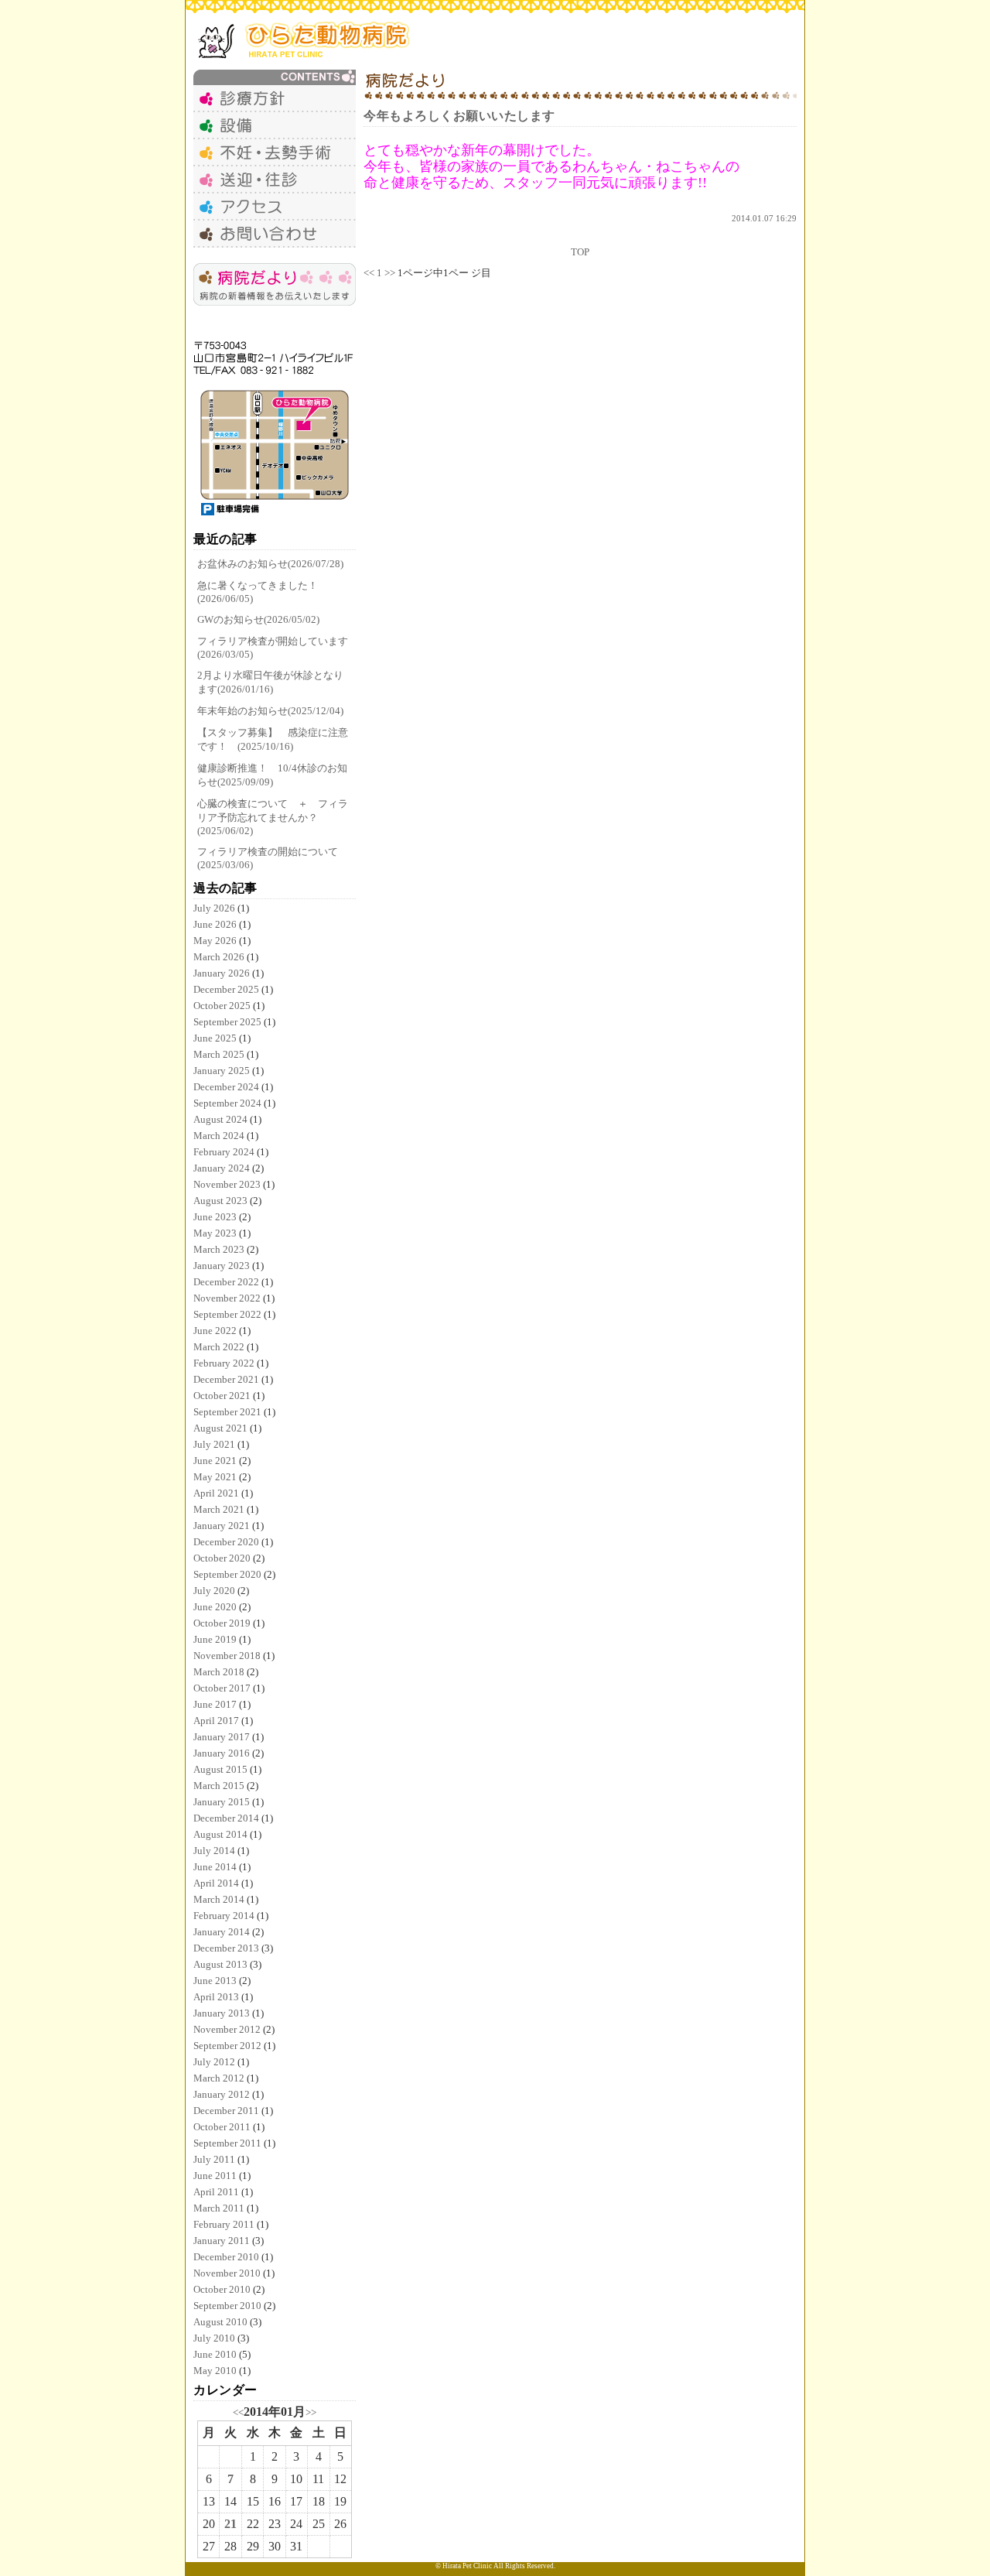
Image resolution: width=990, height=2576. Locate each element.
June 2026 (215, 924)
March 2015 (219, 1786)
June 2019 (215, 1639)
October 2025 (222, 1006)
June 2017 (215, 1704)
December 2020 (226, 1542)
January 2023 (222, 1266)
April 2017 (216, 1721)
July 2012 (214, 2062)
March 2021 (219, 1509)
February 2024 (224, 1152)
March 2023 (219, 1249)
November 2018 (227, 1656)
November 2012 (227, 2029)
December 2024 (226, 1087)
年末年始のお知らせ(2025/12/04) (270, 711)
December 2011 (226, 2111)
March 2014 (219, 1899)
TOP (580, 252)
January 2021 (222, 1526)
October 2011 (222, 2127)
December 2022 (226, 1282)
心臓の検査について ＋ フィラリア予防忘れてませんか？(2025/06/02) (273, 817)
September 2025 (227, 1022)
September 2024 (227, 1103)
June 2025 (215, 1038)
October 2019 (222, 1623)
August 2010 (220, 2322)
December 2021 (226, 1379)
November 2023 (227, 1184)
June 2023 (215, 1217)
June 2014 (215, 1867)
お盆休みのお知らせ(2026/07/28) (270, 564)
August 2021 (220, 1428)
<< (238, 2412)
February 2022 (224, 1363)
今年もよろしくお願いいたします (459, 116)
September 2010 (227, 2306)
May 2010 (215, 2371)
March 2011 (219, 2208)
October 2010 (222, 2289)
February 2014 (224, 1916)
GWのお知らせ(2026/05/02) (258, 619)
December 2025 (226, 989)
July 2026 (214, 908)
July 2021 (214, 1444)
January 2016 (222, 1753)
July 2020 (214, 1591)
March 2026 (219, 957)
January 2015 (222, 1802)
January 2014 (222, 1932)
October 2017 (222, 1688)
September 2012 (227, 2046)
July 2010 (214, 2338)
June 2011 (215, 2176)
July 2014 (214, 1851)
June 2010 (215, 2354)
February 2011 (224, 2224)
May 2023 (215, 1233)
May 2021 (215, 1477)
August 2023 (220, 1201)
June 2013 (215, 1981)
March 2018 (219, 1672)
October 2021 (222, 1396)
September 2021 (227, 1412)
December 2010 (226, 2257)
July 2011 (214, 2159)
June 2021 (215, 1461)
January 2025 (222, 1071)
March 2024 (219, 1136)
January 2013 (222, 2013)
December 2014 (226, 1818)
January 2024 (222, 1168)
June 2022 (215, 1331)
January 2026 (222, 973)
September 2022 (227, 1314)
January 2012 (222, 2094)
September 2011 (227, 2143)
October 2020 (222, 1558)
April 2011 (216, 2192)
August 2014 (220, 1834)
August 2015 (220, 1769)
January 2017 (222, 1737)
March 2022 (219, 1347)
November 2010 (227, 2273)
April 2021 (216, 1493)
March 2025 (219, 1054)
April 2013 (216, 1997)
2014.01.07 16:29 (764, 218)
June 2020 (215, 1607)
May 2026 (215, 941)
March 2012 (219, 2078)
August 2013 (220, 1964)
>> (311, 2412)
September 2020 (227, 1574)
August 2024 (220, 1119)
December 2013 (226, 1948)
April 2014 (216, 1883)
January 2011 (222, 2241)
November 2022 (227, 1298)
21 (230, 2524)
